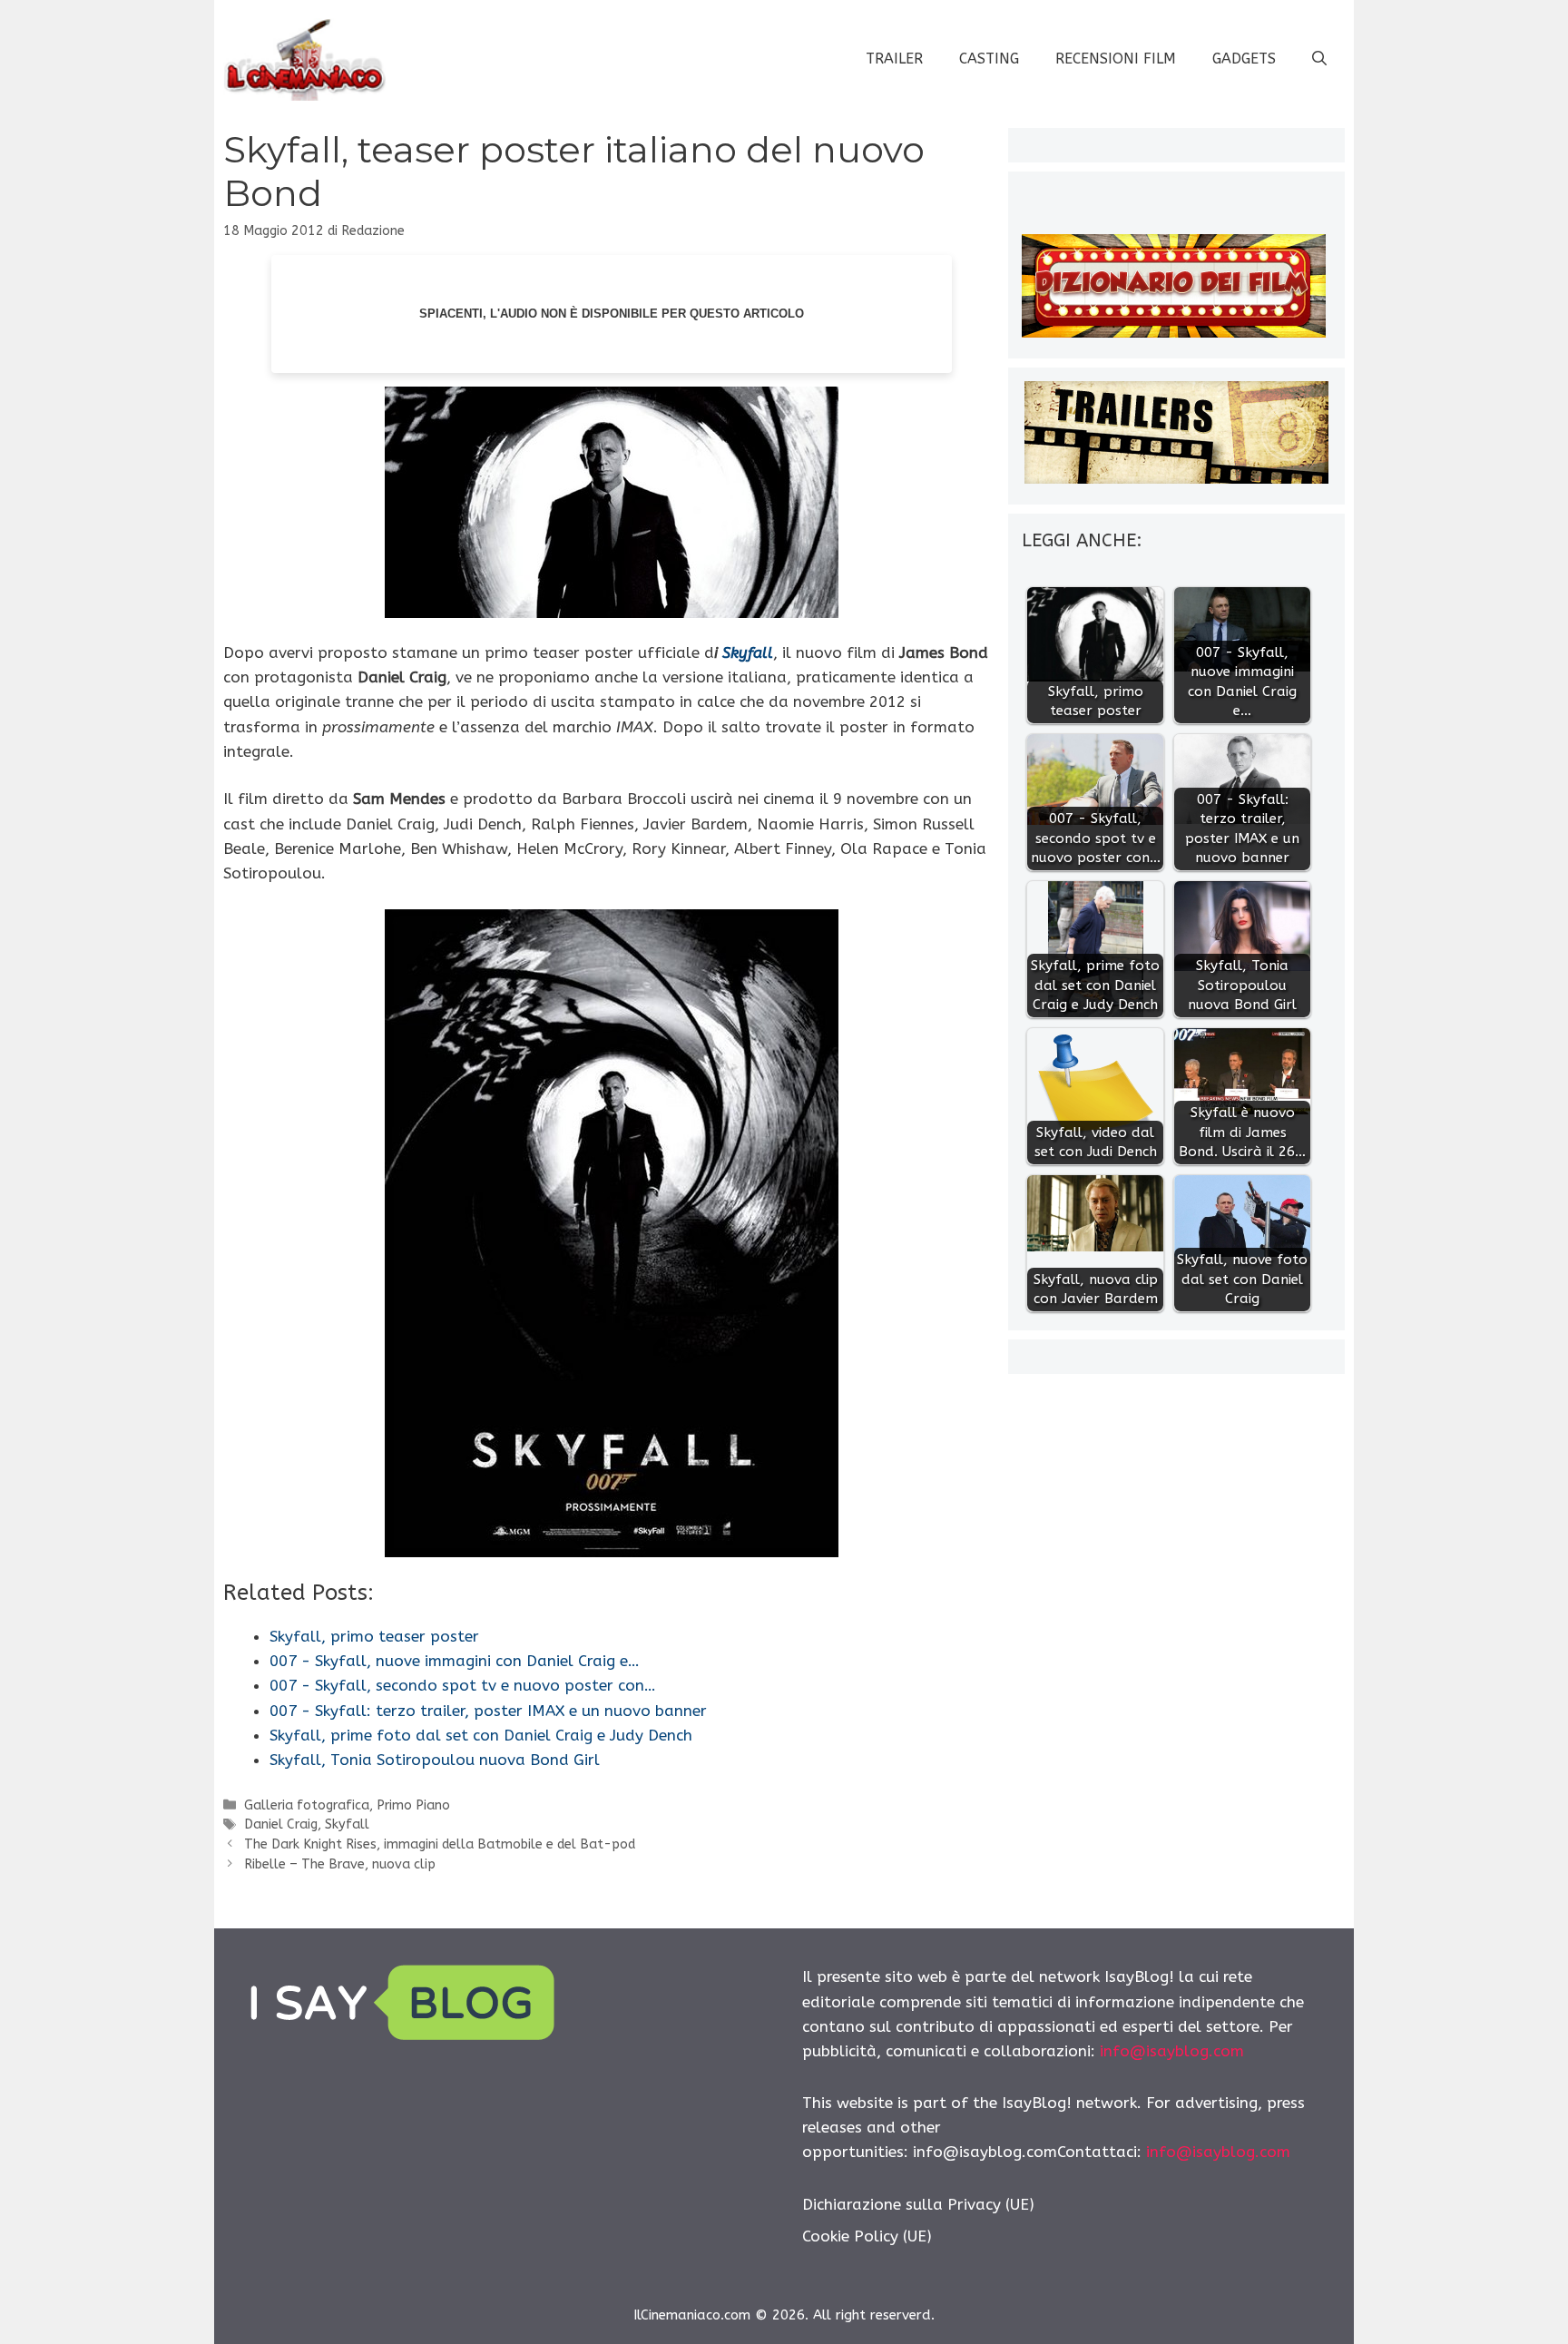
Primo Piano (413, 1805)
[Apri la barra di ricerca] (1319, 59)
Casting (989, 59)
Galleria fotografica (307, 1805)
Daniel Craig (281, 1824)
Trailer (894, 59)
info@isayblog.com (1172, 2051)
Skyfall (745, 652)
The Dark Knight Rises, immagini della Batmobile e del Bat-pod (440, 1844)
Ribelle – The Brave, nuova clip (340, 1864)
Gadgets (1244, 59)
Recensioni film (1116, 59)
